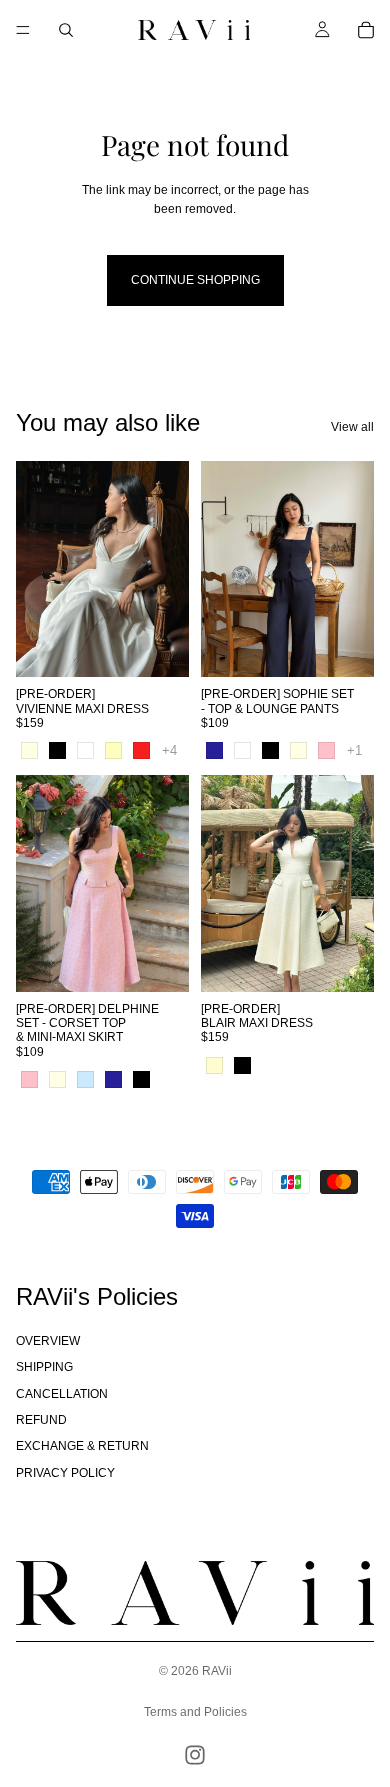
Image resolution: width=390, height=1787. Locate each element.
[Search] (66, 30)
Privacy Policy (65, 1473)
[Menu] (23, 30)
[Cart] (366, 30)
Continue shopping (195, 280)
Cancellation (62, 1394)
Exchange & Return (82, 1446)
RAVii (217, 1671)
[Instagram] (195, 1755)
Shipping (44, 1367)
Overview (48, 1341)
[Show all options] (169, 750)
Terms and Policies (195, 1712)
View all (352, 427)
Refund (41, 1420)
